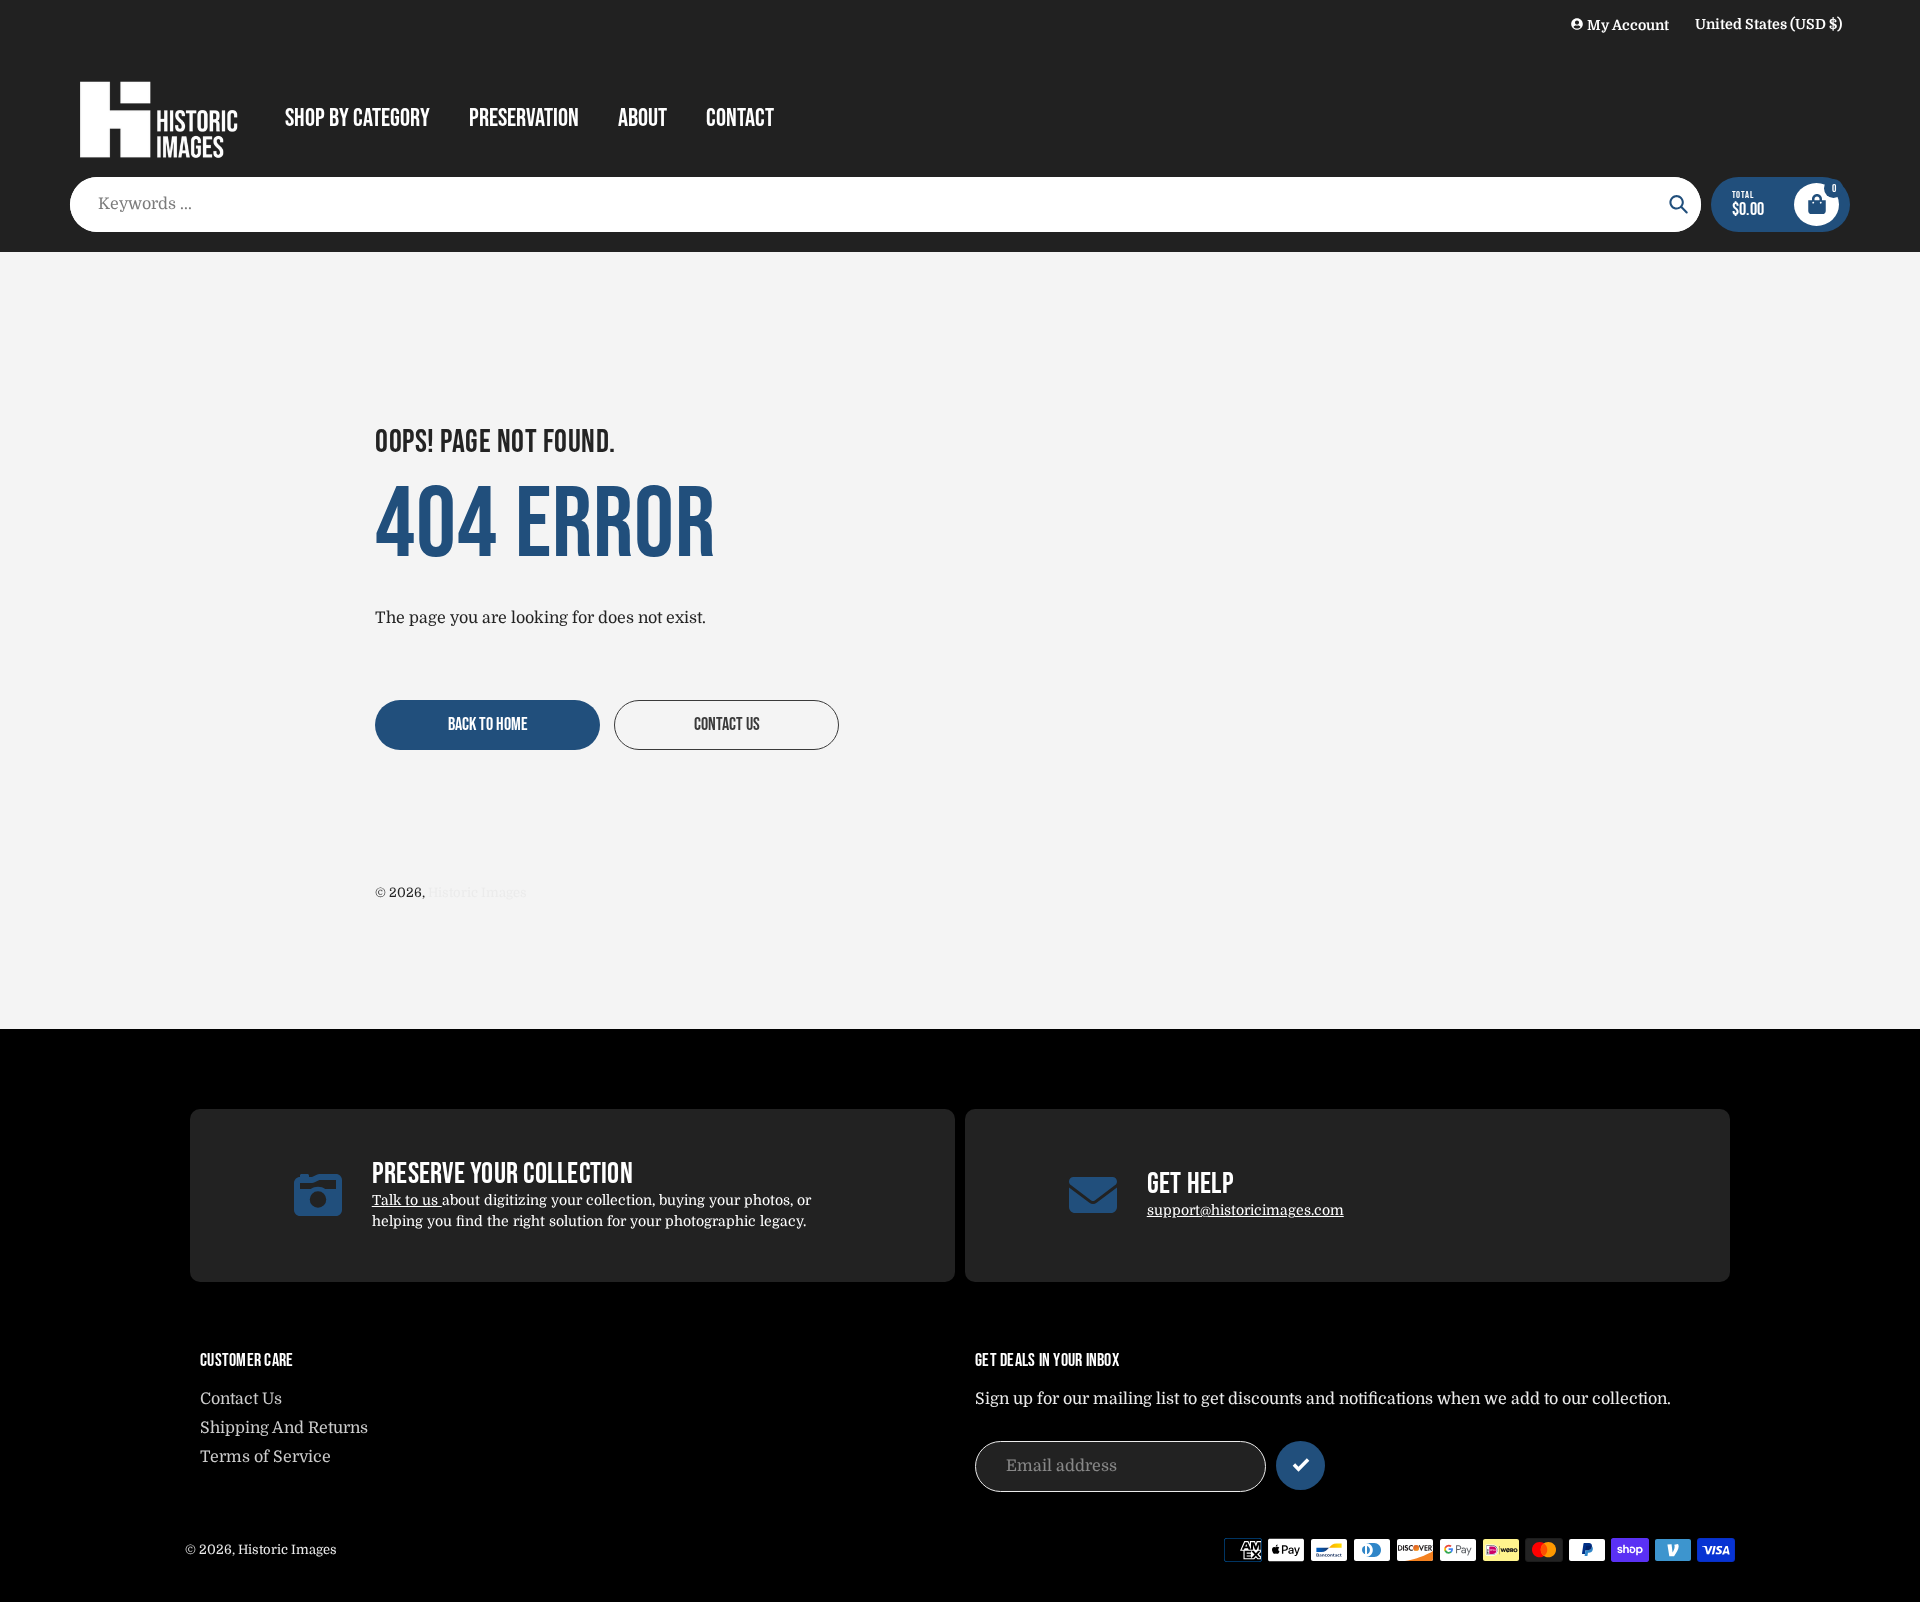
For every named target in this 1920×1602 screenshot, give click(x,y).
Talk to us (407, 1200)
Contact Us (241, 1399)
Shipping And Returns (284, 1428)
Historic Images (477, 892)
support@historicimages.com (1245, 1210)
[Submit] (1300, 1465)
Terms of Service (265, 1457)
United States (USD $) (1768, 24)
